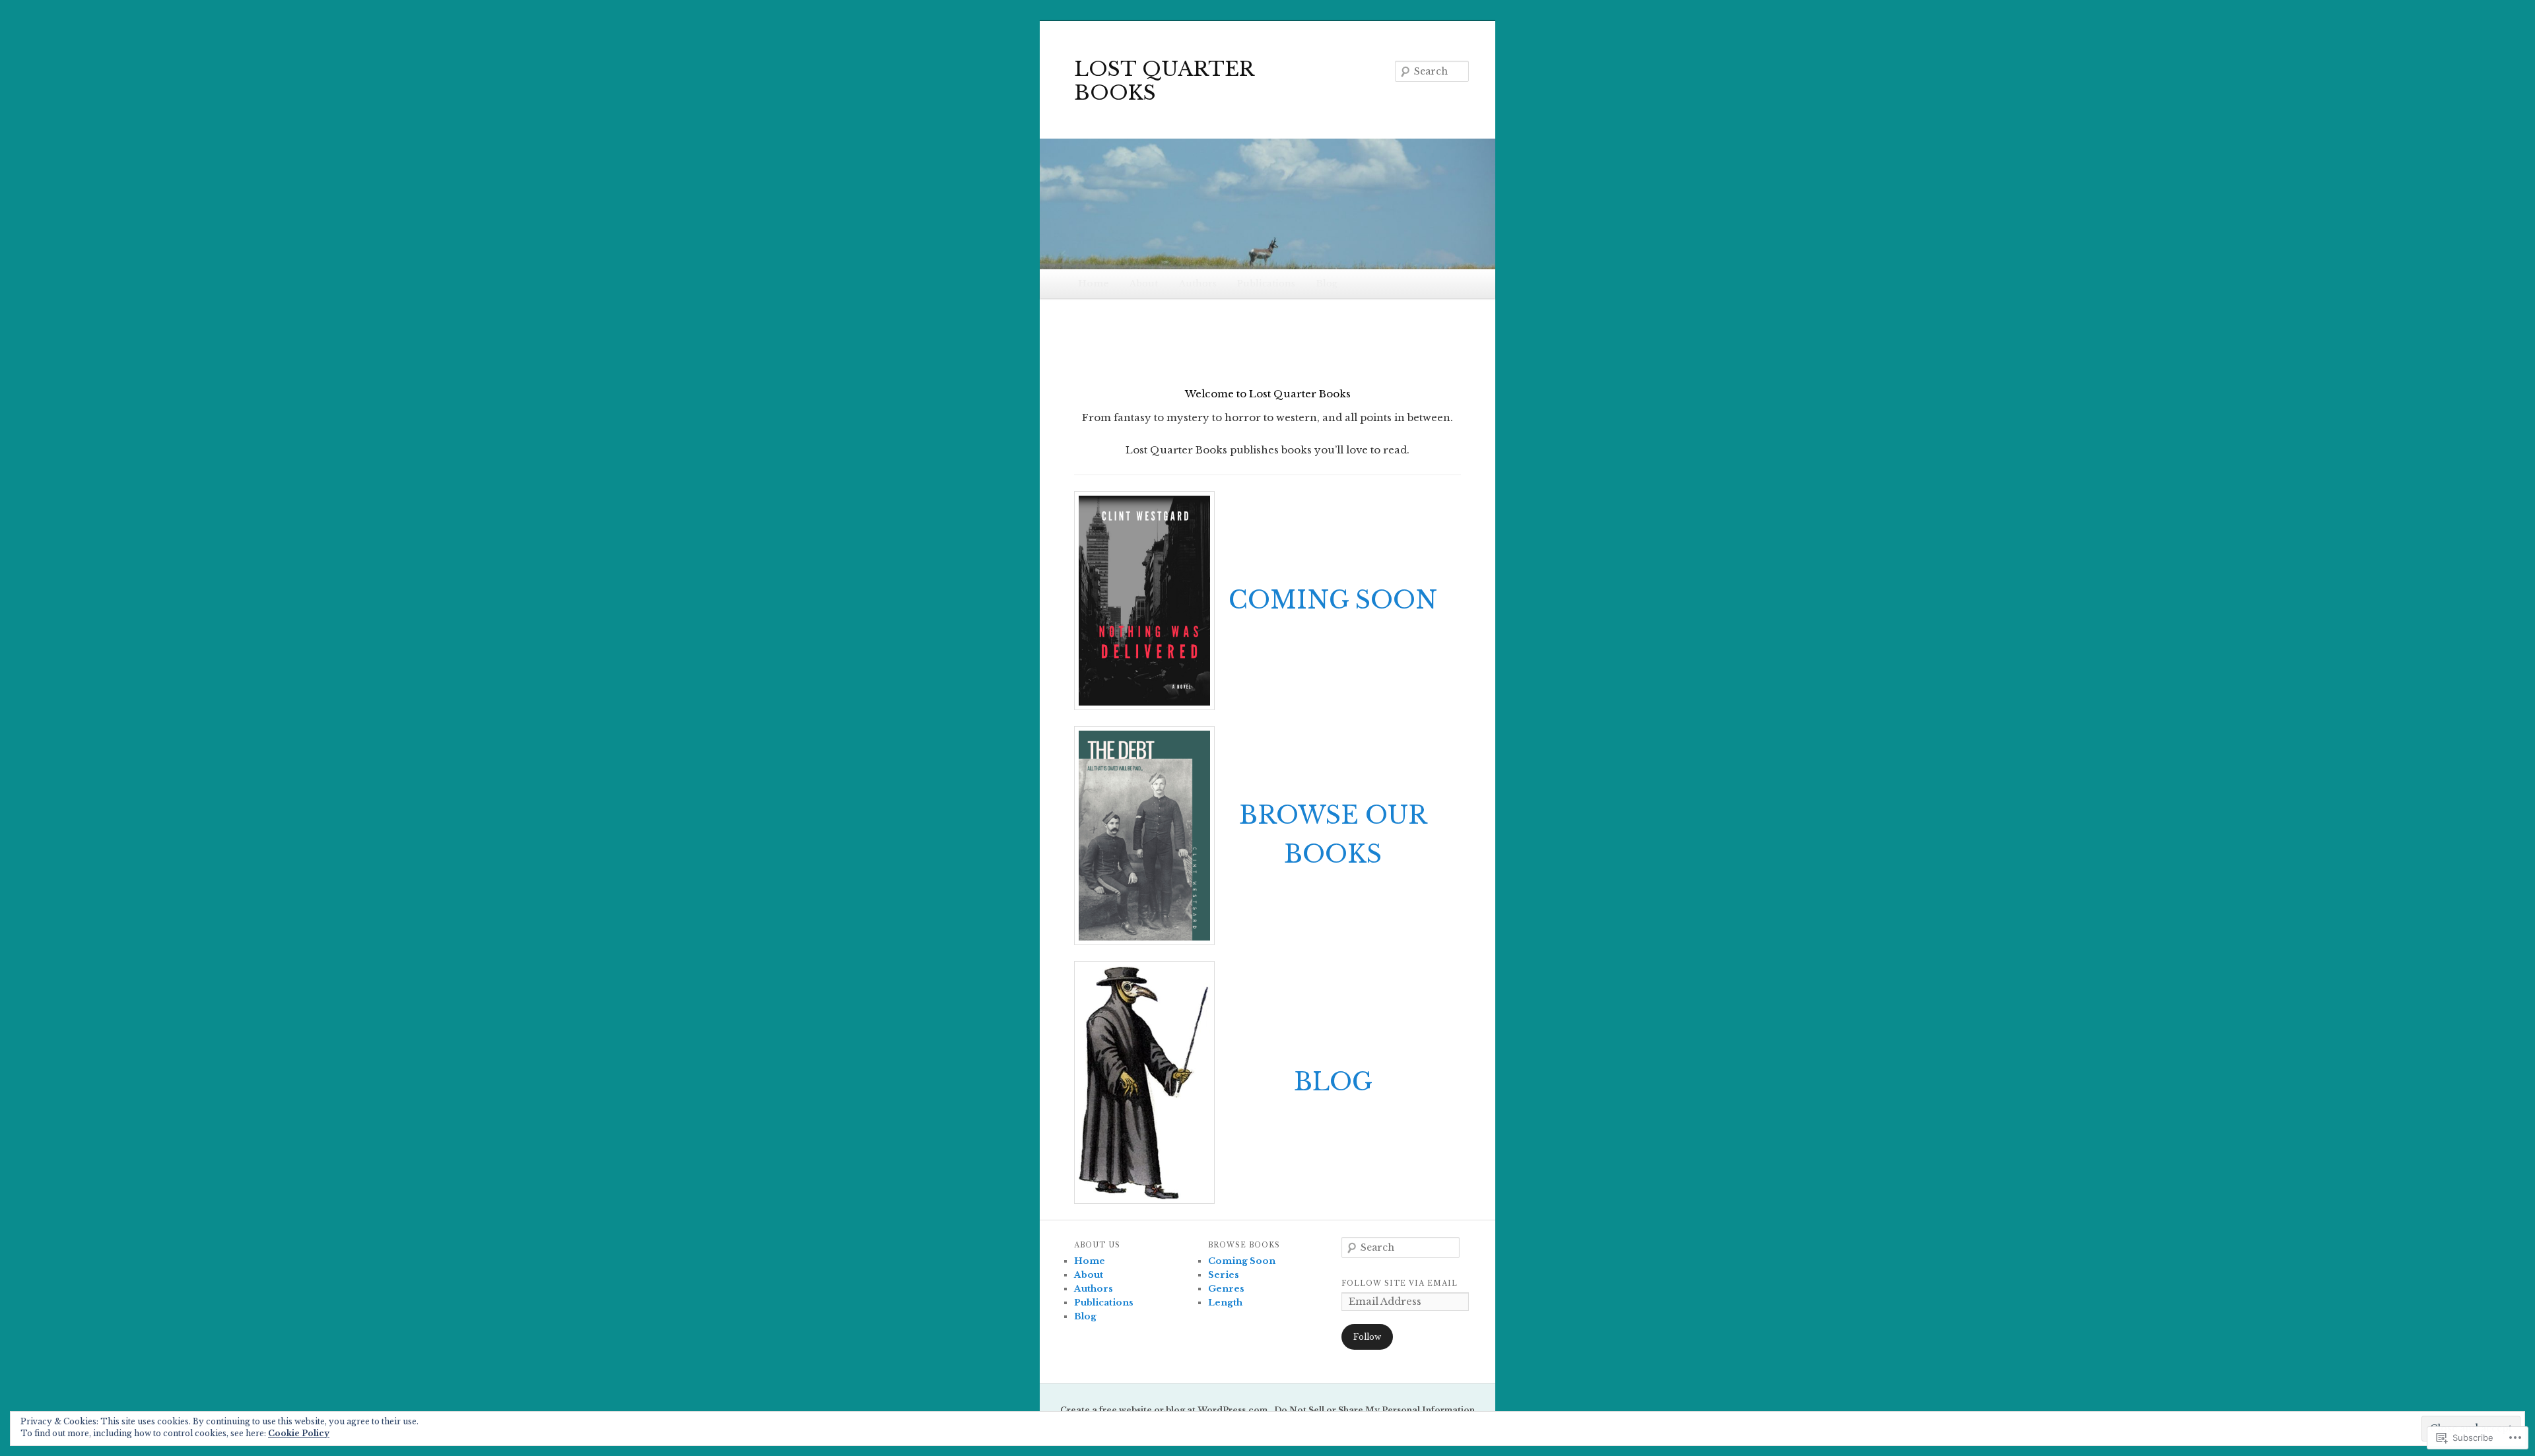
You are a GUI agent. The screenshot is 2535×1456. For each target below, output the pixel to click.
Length (1225, 1303)
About (1144, 283)
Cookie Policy (299, 1433)
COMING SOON (1333, 600)
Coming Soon (1242, 1261)
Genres (1226, 1289)
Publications (1266, 283)
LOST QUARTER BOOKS (1164, 81)
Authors (1198, 283)
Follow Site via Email (1400, 1283)
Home (1094, 283)
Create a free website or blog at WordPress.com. (1165, 1410)
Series (1224, 1275)
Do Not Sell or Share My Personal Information (1374, 1410)
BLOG (1333, 1082)
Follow (1367, 1337)
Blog (1327, 283)
